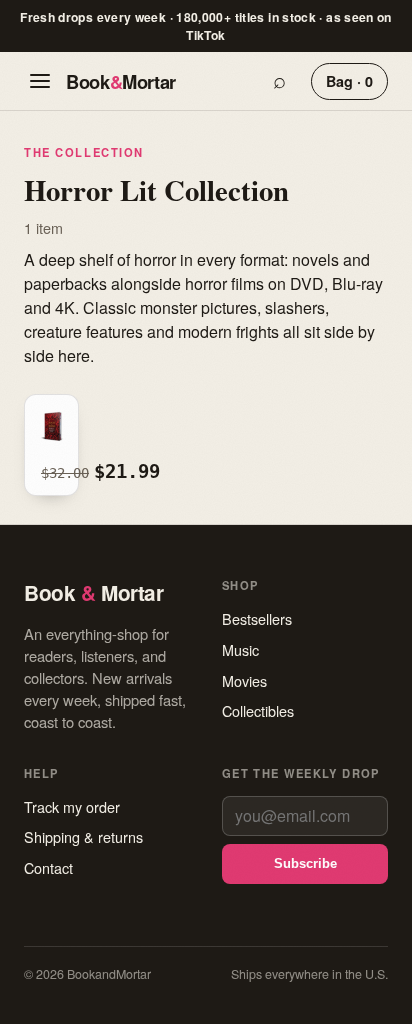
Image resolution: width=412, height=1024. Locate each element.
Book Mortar (121, 81)
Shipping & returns (83, 836)
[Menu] (40, 81)
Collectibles (258, 710)
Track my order (72, 806)
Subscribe (305, 863)
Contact (48, 867)
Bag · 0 (349, 81)
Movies (244, 680)
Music (240, 649)
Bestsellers (257, 618)
